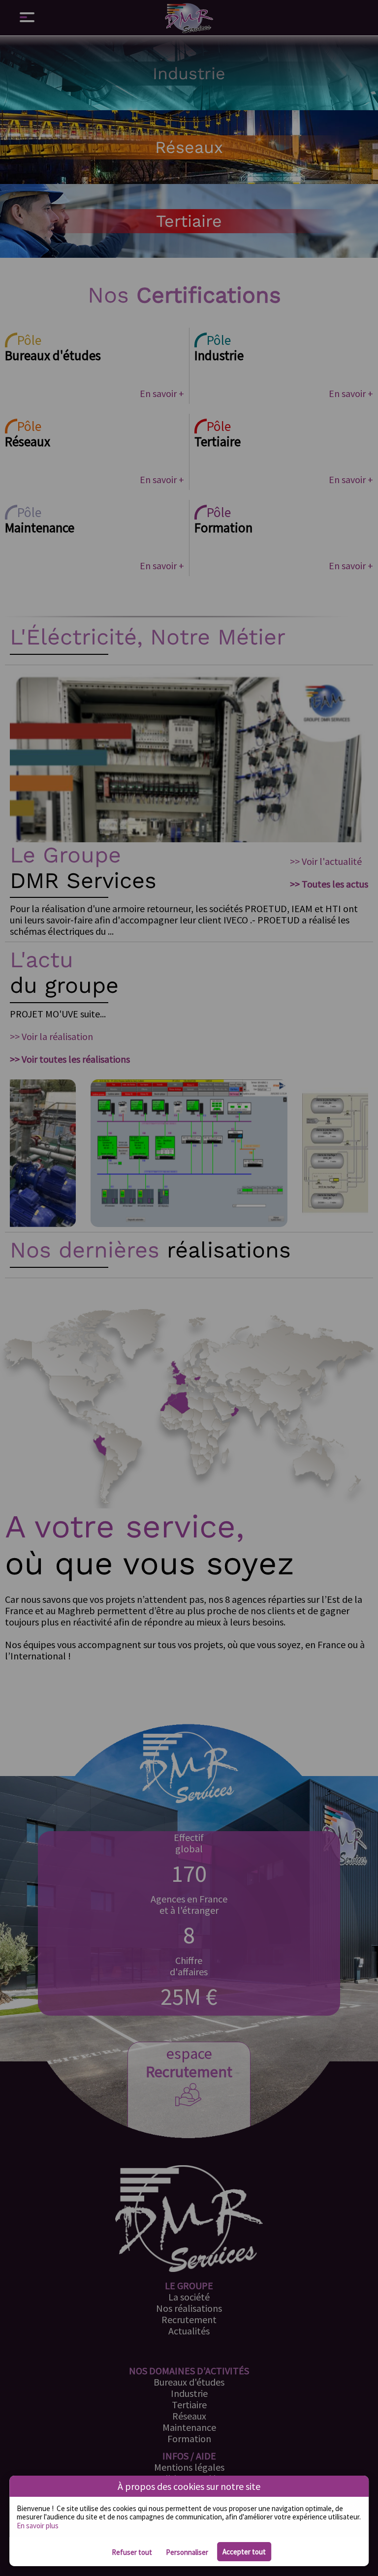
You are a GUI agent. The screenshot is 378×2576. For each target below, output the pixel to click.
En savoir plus (38, 2526)
